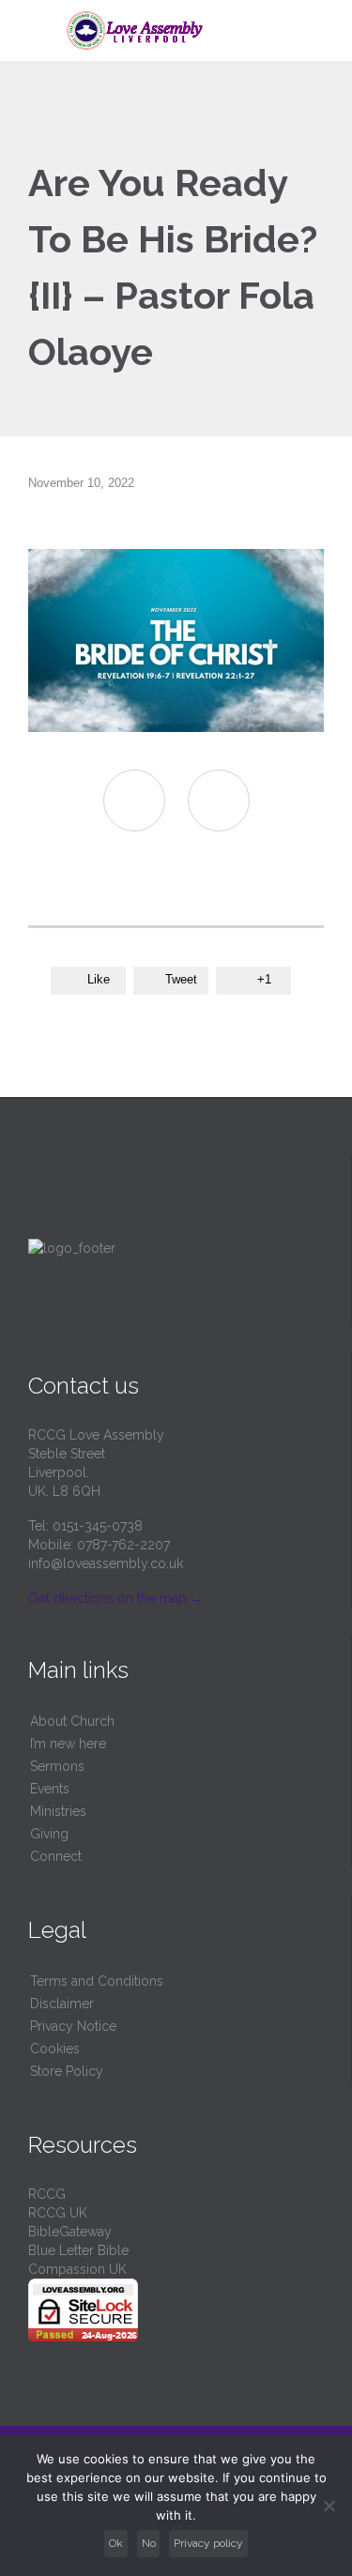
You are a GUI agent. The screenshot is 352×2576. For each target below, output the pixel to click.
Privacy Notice (73, 2026)
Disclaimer (62, 2004)
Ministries (58, 1811)
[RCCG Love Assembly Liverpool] (187, 30)
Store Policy (67, 2071)
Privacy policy (208, 2543)
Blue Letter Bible (78, 2250)
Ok (116, 2543)
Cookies (55, 2049)
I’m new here (68, 1744)
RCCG (47, 2194)
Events (50, 1789)
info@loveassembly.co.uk (106, 1563)
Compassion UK (77, 2269)
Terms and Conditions (97, 1981)
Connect (56, 1856)
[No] (329, 2506)
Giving (49, 1834)
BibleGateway (70, 2232)
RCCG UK (58, 2213)
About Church (72, 1721)
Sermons (57, 1766)
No (149, 2543)
